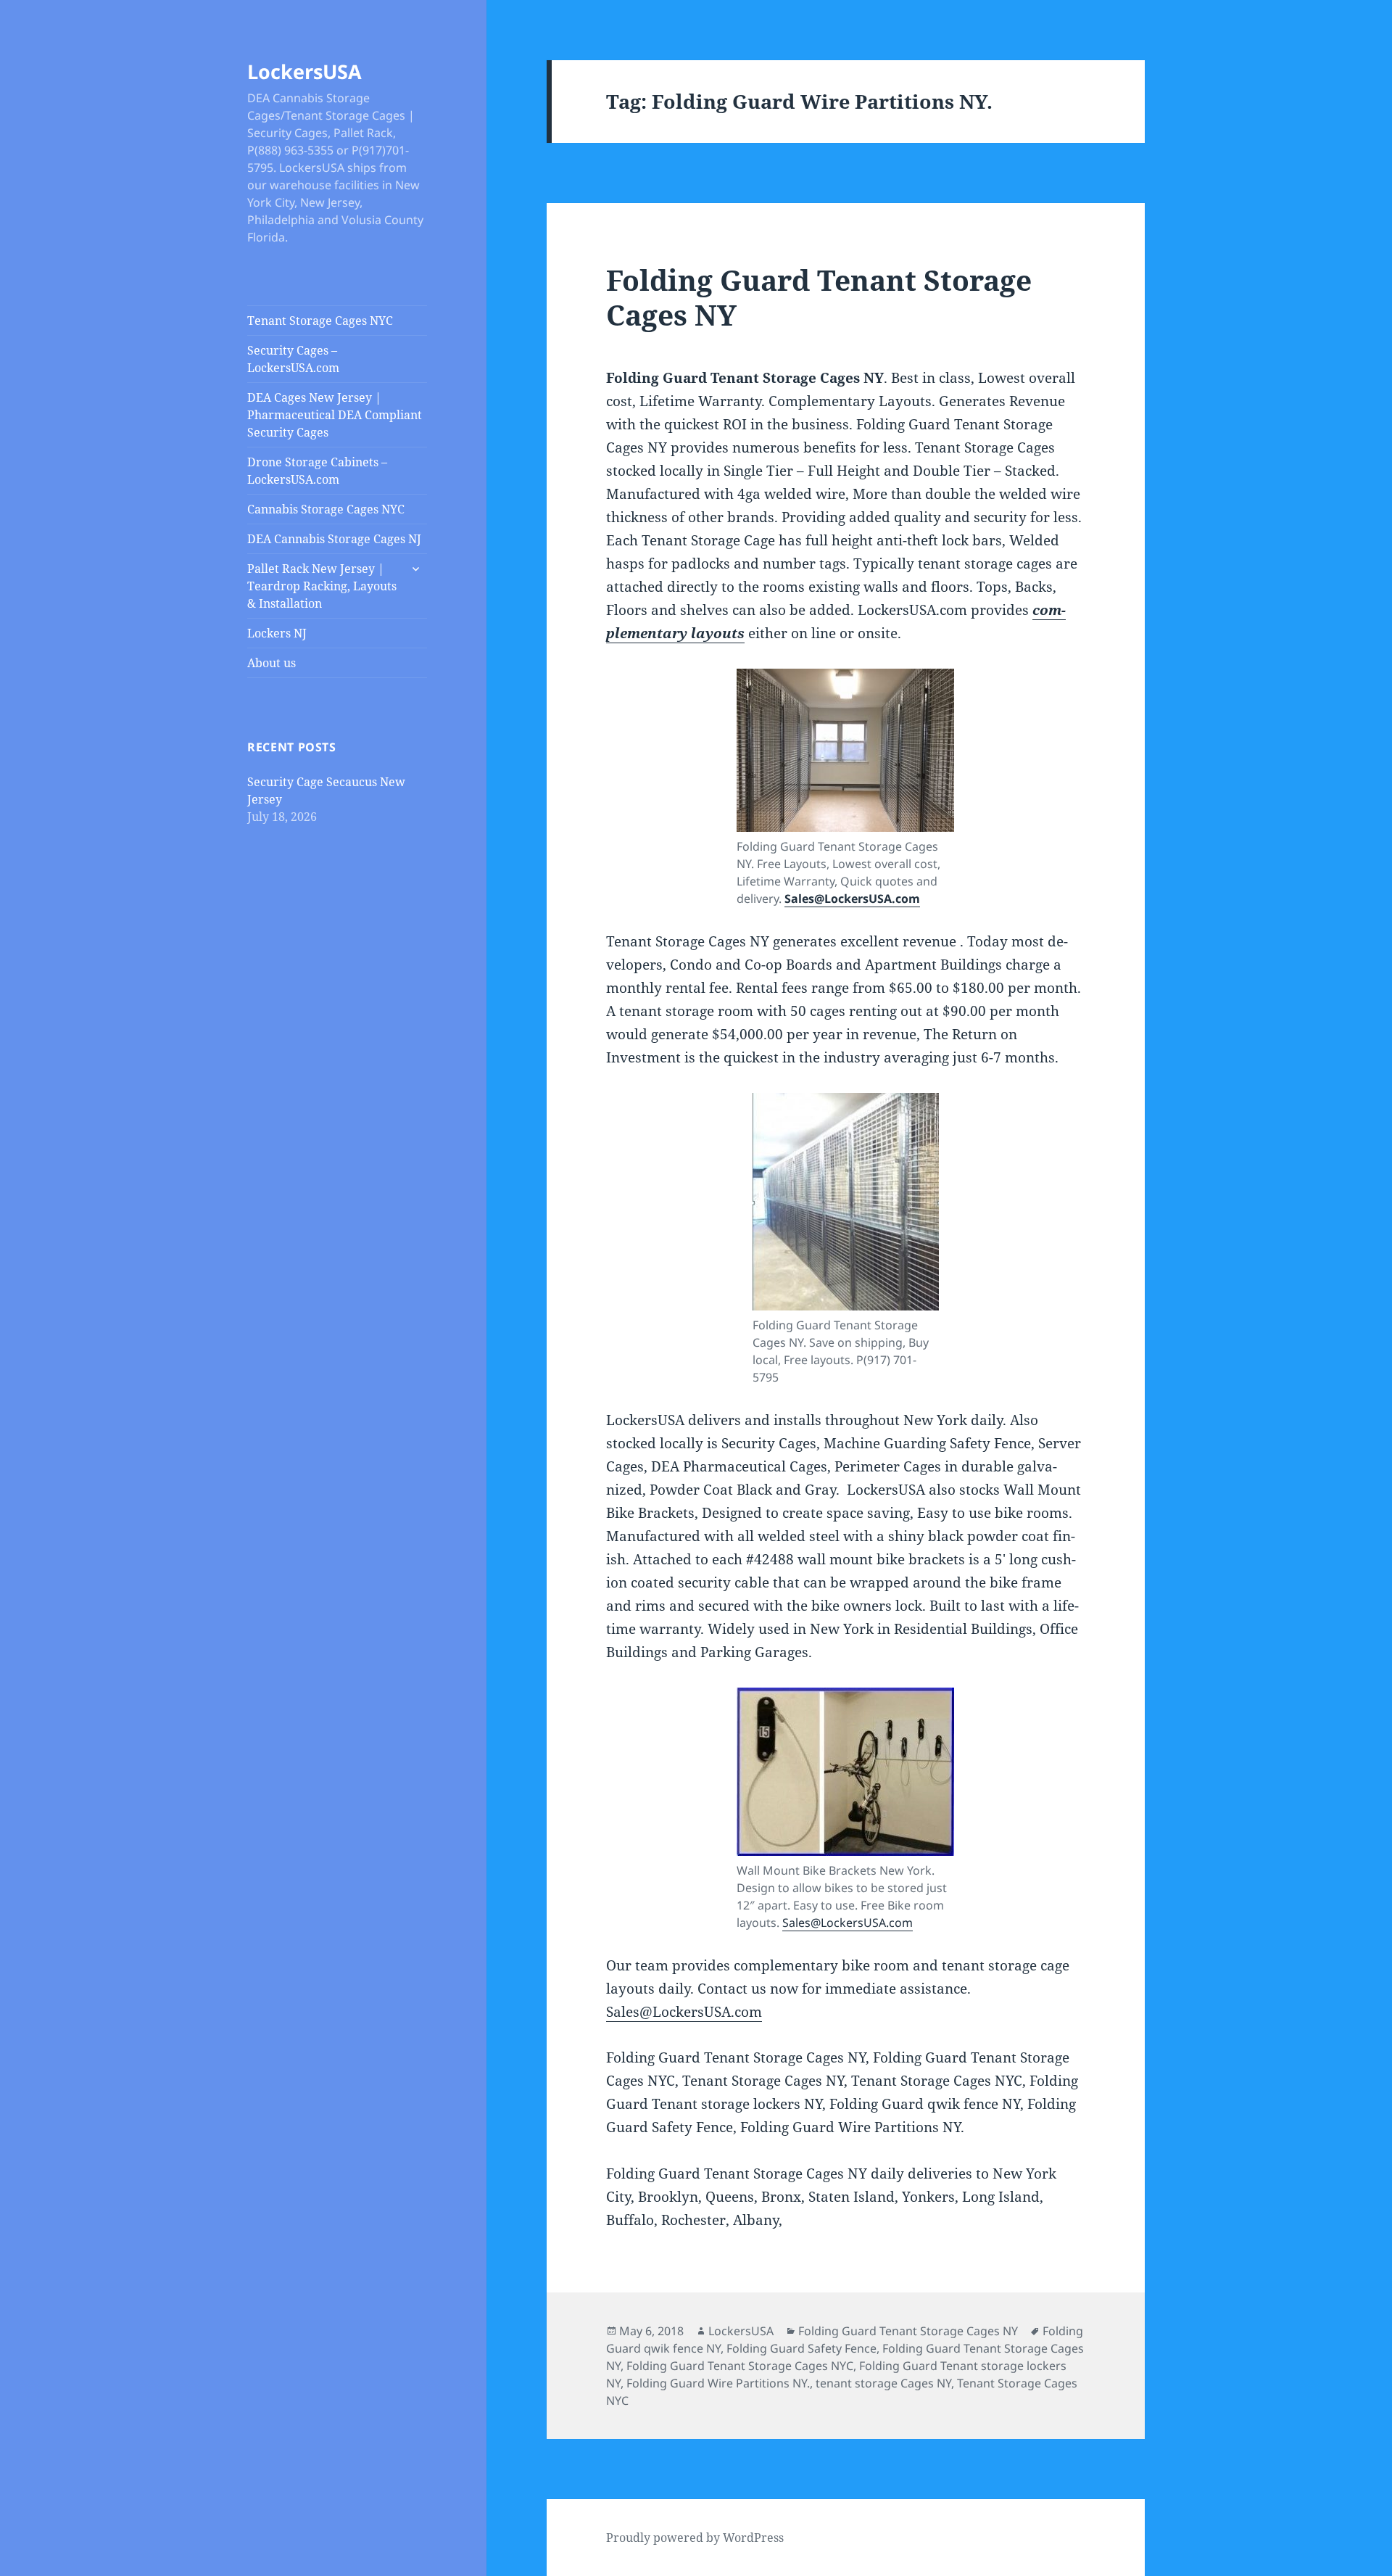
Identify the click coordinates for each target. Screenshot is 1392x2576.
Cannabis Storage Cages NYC (326, 509)
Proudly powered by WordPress (695, 2538)
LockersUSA (304, 71)
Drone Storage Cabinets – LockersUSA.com (317, 471)
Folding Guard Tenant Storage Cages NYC (740, 2366)
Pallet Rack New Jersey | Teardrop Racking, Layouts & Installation (322, 586)
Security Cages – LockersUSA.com (293, 359)
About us (272, 663)
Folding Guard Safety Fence (801, 2348)
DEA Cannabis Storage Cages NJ (334, 539)
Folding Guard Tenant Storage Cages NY (819, 297)
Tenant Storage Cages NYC (320, 321)
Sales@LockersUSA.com (852, 899)
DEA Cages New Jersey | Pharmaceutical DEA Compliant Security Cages (335, 415)
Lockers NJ (277, 633)
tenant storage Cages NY (883, 2383)
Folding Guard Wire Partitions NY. (718, 2383)
